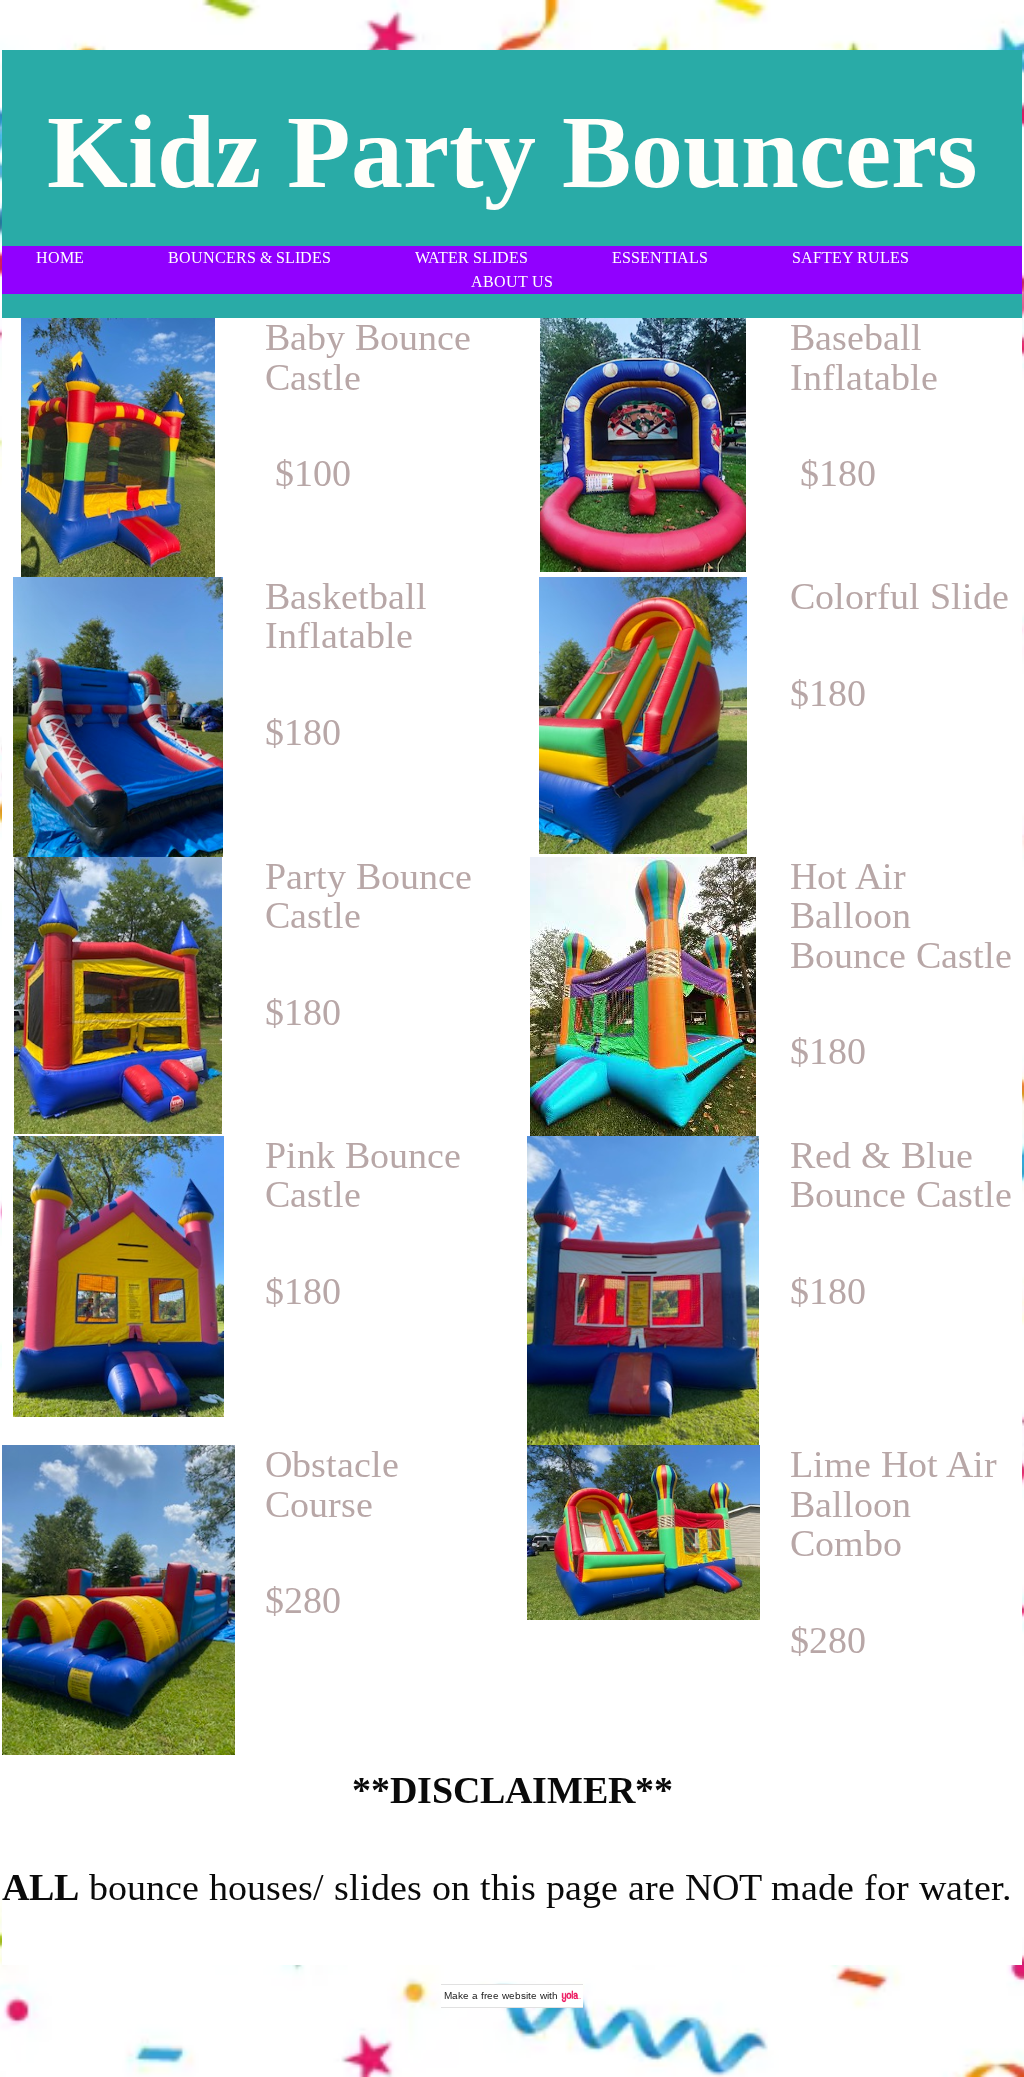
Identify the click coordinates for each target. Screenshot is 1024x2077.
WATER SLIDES (471, 257)
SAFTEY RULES (850, 257)
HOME (60, 257)
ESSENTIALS (662, 257)
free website (509, 1995)
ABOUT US (512, 281)
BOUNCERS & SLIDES (249, 257)
